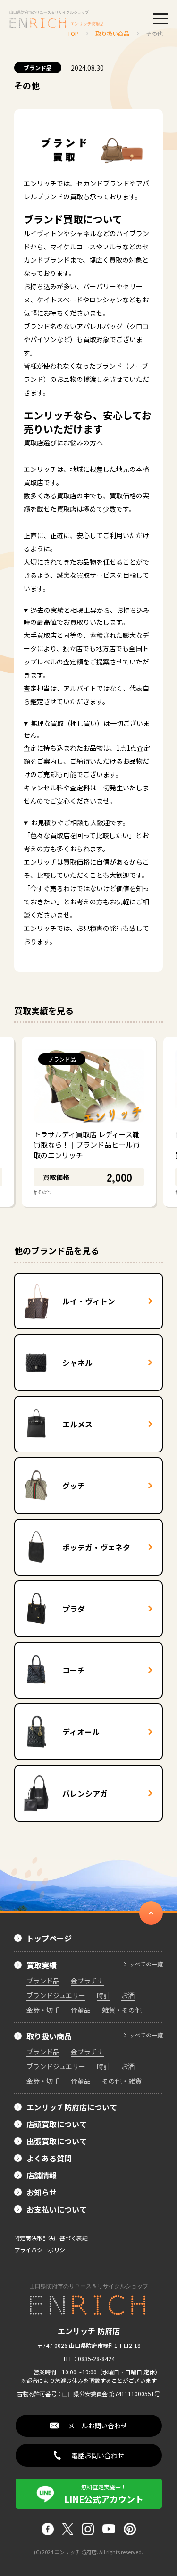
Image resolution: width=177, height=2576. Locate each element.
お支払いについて (57, 2209)
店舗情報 (42, 2175)
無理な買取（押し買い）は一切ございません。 (87, 729)
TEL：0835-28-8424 (89, 2359)
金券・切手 (43, 2010)
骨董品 (81, 2010)
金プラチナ (87, 1981)
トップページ (49, 1938)
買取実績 (42, 1965)
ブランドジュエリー (56, 1995)
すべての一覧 (146, 1964)
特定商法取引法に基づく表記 (51, 2238)
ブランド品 (38, 67)
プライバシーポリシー (42, 2250)
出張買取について (57, 2141)
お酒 (128, 1995)
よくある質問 (49, 2158)
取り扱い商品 (49, 2036)
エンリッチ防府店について (72, 2107)
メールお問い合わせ (98, 2426)
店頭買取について (57, 2124)
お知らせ (42, 2192)
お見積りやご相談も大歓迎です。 (80, 823)
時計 (103, 1995)
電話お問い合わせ (98, 2455)
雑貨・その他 (122, 2010)
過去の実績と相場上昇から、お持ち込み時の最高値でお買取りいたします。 (87, 616)
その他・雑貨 (122, 2081)
